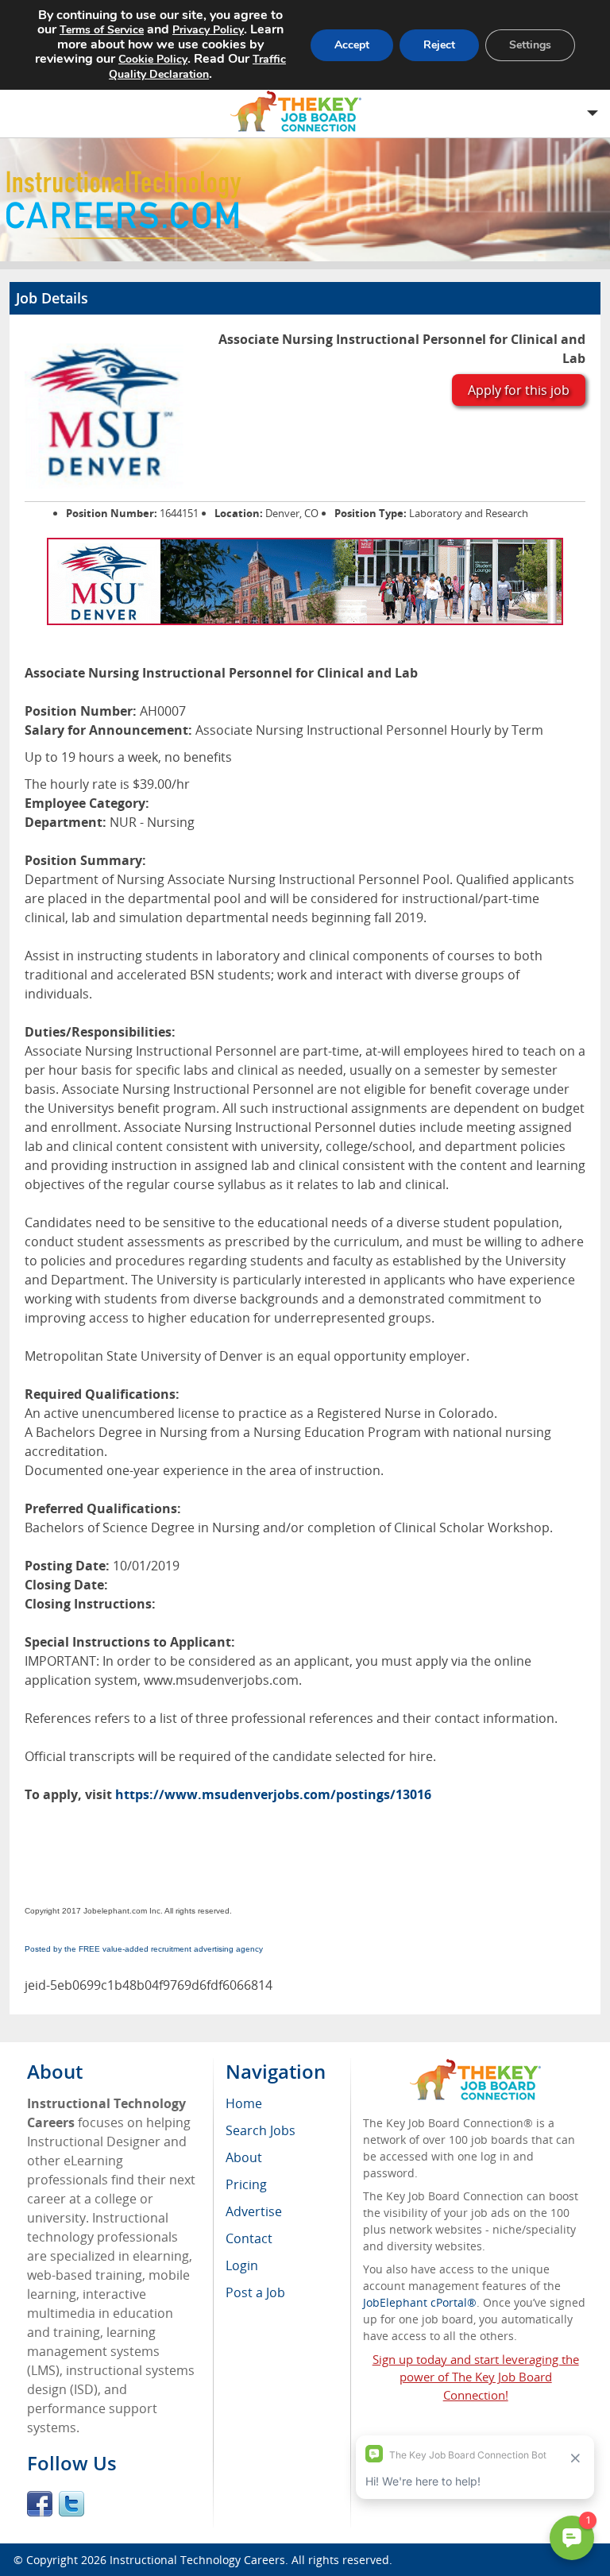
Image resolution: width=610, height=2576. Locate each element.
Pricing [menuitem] (246, 2184)
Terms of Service (102, 30)
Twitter (71, 2504)
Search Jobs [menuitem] (261, 2130)
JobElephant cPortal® (420, 2302)
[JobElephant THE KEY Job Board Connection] (475, 2066)
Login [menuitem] (242, 2265)
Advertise (254, 2211)
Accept (352, 45)
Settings (530, 45)
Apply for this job (519, 390)
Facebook (40, 2504)
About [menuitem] (244, 2157)
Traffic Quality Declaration (197, 67)
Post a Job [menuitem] (255, 2292)
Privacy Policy (208, 30)
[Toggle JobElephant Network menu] (301, 112)
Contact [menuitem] (249, 2238)
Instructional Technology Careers (197, 2560)
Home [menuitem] (244, 2103)
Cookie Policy (153, 59)
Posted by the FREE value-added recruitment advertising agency (144, 1949)
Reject (439, 45)
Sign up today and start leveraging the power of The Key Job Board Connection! (476, 2377)
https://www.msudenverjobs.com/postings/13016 (273, 1794)
